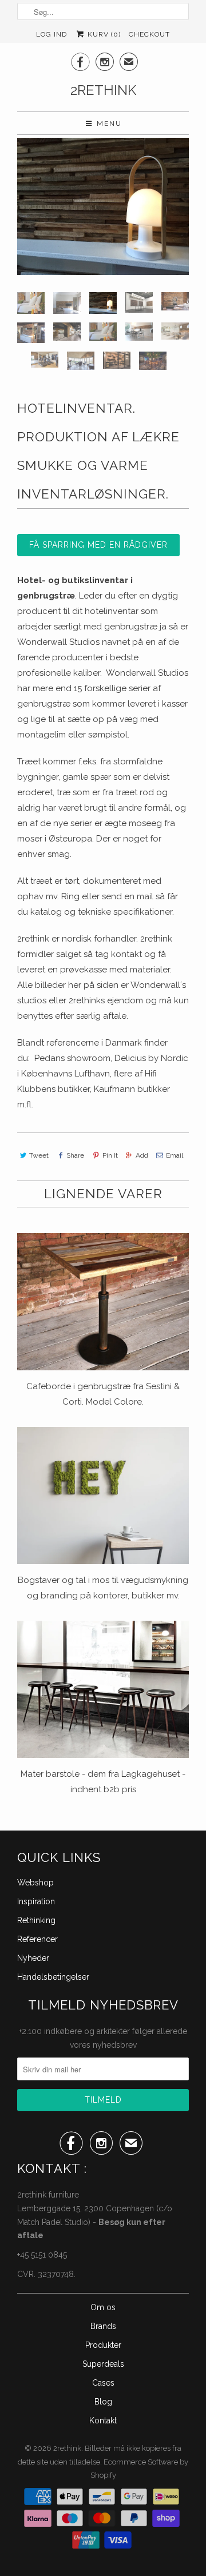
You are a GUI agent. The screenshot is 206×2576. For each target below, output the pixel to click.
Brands (103, 2326)
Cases (103, 2383)
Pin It (110, 1155)
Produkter (103, 2345)
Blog (103, 2402)
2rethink (103, 90)
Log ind (51, 34)
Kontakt (103, 2421)
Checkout (149, 34)
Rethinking (36, 1920)
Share (75, 1155)
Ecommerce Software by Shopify (140, 2469)
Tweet (39, 1155)
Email (175, 1155)
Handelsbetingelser (53, 1977)
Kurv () (103, 34)
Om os (103, 2307)
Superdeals (103, 2364)
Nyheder (33, 1958)
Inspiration (36, 1901)
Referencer (37, 1939)
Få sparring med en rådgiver (98, 545)
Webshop (35, 1883)
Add (142, 1155)
